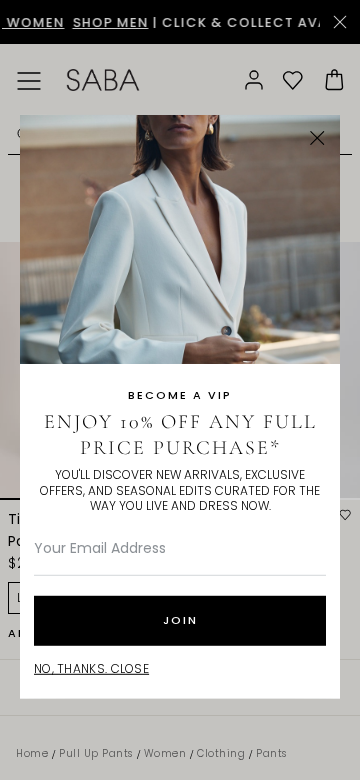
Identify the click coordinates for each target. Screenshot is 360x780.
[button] (317, 138)
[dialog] (180, 390)
